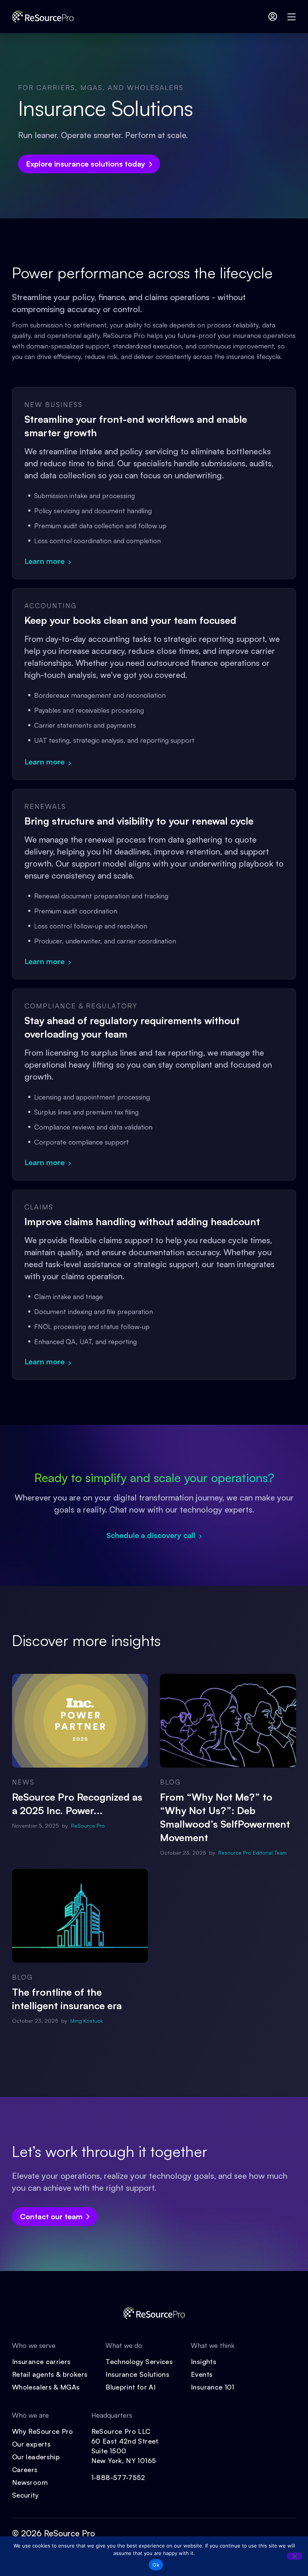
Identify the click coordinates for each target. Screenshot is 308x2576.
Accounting (51, 605)
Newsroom (30, 2482)
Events (202, 2374)
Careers (25, 2469)
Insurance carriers (41, 2361)
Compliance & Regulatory (81, 1006)
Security (25, 2495)
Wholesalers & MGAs (46, 2387)
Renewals (45, 806)
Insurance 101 (213, 2387)
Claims (39, 1207)
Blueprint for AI (131, 2387)
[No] (294, 2556)
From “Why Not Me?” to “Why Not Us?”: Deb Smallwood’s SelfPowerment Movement (225, 1817)
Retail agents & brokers (50, 2374)
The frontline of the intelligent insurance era (67, 1999)
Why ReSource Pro (43, 2431)
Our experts (31, 2444)
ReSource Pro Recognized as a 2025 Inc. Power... (77, 1804)
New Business (54, 404)
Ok (156, 2565)
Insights (204, 2361)
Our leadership (36, 2457)
